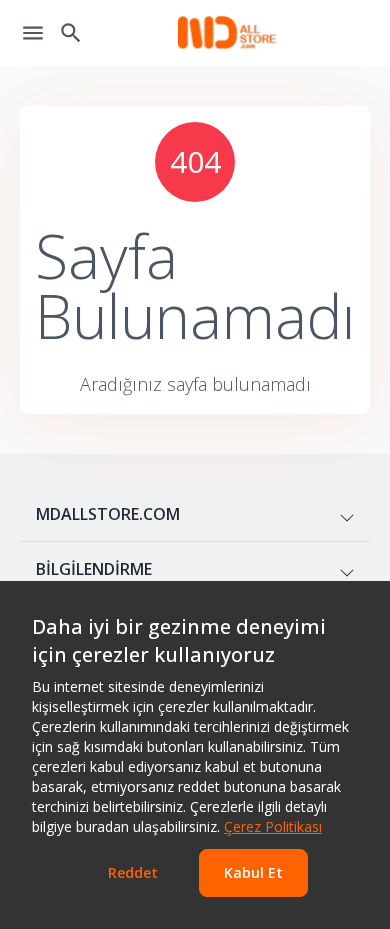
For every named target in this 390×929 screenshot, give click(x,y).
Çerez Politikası (273, 826)
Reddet (133, 872)
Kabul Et (253, 872)
